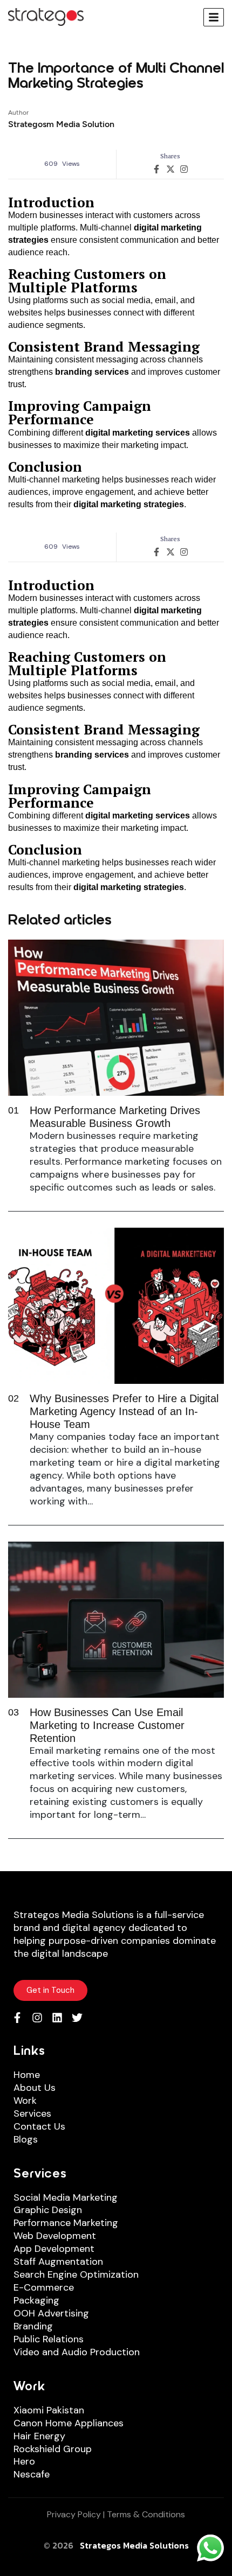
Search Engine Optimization (76, 2275)
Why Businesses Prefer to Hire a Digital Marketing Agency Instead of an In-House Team (124, 1411)
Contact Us (39, 2127)
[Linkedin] (57, 2018)
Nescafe (32, 2474)
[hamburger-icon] (214, 17)
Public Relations (49, 2339)
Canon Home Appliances (69, 2423)
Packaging (36, 2301)
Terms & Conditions (146, 2514)
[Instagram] (37, 2018)
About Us (35, 2088)
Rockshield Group (53, 2449)
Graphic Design (48, 2210)
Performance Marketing (66, 2223)
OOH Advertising (51, 2313)
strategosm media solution (61, 124)
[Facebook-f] (17, 2018)
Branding (33, 2326)
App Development (54, 2249)
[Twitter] (77, 2018)
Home (27, 2075)
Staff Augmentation (58, 2262)
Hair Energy (39, 2436)
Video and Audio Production (77, 2352)
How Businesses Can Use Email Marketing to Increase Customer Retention (107, 1725)
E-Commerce (44, 2288)
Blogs (26, 2140)
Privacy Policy (74, 2514)
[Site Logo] (46, 16)
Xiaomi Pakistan (49, 2410)
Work (25, 2101)
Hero (24, 2462)
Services (32, 2114)
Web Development (55, 2236)
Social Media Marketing (66, 2198)
